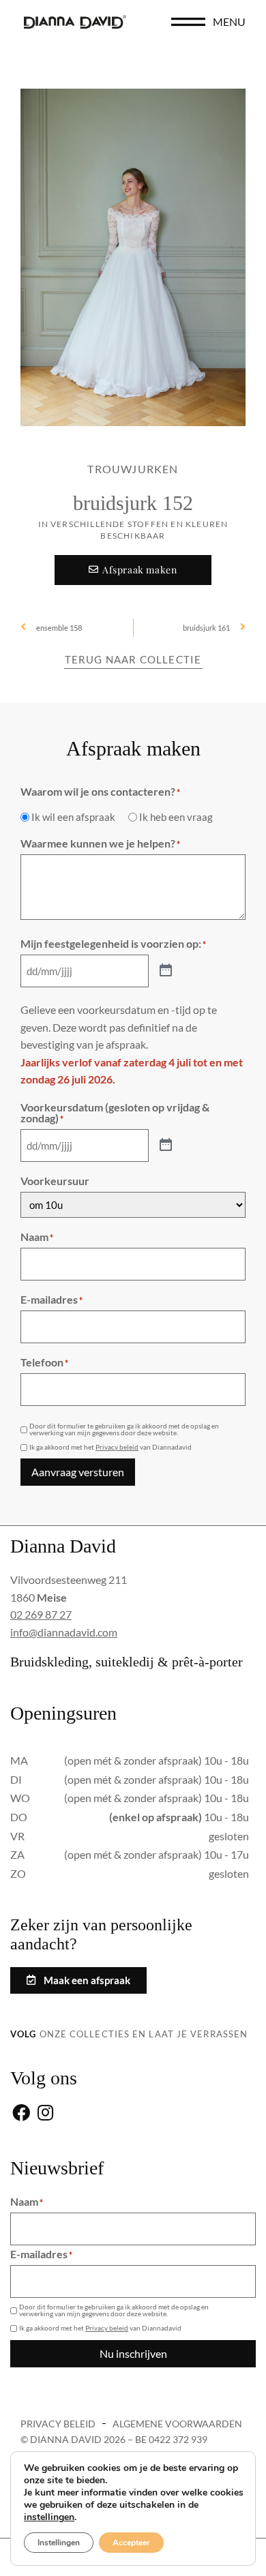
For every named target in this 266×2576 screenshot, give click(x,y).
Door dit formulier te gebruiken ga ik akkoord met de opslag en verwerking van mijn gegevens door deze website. (124, 1429)
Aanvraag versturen (78, 1472)
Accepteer (131, 2543)
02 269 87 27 (41, 1614)
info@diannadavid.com (64, 1632)
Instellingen (59, 2543)
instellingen (49, 2517)
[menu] (188, 22)
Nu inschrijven (133, 2353)
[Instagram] (45, 2113)
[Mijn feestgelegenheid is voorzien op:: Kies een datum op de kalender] (166, 971)
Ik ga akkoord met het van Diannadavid (110, 1447)
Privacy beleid (117, 1447)
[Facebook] (21, 2113)
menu (229, 21)
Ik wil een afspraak (73, 817)
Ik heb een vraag (176, 817)
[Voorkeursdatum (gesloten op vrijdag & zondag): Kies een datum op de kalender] (166, 1145)
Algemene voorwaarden (177, 2424)
